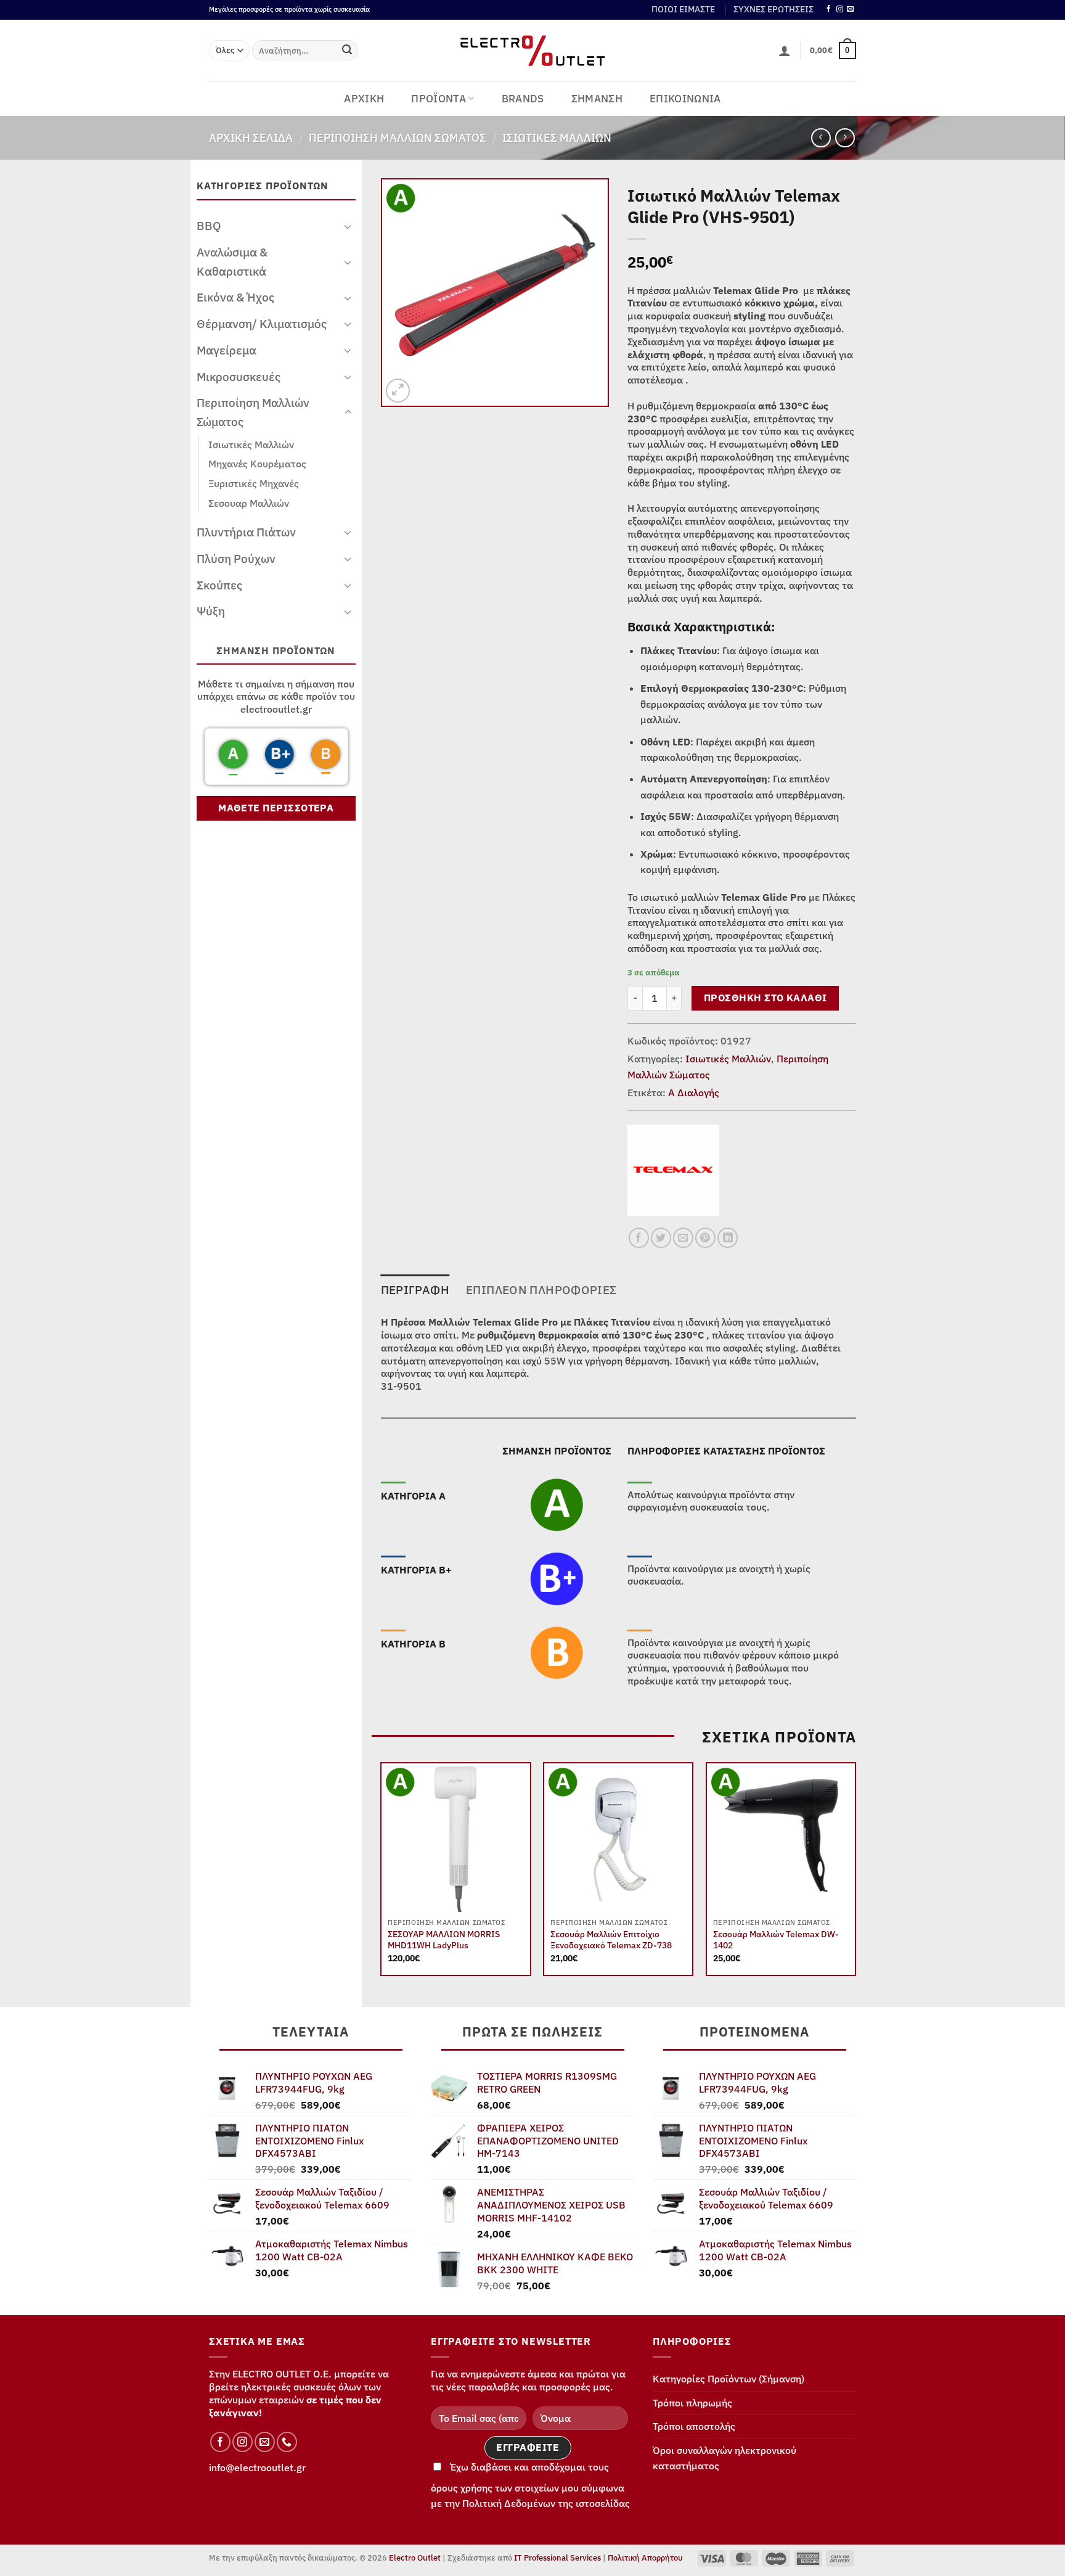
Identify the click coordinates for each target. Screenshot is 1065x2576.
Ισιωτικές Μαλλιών (557, 137)
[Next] (855, 1874)
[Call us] (287, 2442)
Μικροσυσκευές (239, 376)
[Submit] (347, 51)
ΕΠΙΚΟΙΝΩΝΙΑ (685, 99)
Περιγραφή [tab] (415, 1290)
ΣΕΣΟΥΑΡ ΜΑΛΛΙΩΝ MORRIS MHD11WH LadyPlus (444, 1940)
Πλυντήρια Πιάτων (246, 532)
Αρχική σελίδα (251, 137)
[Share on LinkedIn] (728, 1238)
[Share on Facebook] (639, 1238)
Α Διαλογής (694, 1093)
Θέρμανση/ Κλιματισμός (262, 323)
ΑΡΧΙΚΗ (364, 99)
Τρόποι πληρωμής (692, 2403)
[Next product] (821, 138)
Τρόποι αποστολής (694, 2426)
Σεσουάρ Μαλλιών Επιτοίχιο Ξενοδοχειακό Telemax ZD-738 (611, 1940)
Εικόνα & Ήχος (235, 297)
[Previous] (382, 1874)
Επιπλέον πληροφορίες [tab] (541, 1290)
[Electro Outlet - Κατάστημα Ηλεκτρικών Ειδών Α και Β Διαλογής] (533, 51)
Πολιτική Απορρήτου (645, 2558)
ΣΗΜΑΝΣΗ (597, 99)
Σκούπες (219, 585)
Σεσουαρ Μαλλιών (249, 503)
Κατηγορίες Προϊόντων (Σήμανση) (728, 2379)
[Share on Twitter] (661, 1238)
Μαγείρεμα (226, 350)
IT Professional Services (557, 2558)
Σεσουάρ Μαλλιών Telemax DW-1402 (776, 1940)
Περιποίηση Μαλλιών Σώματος (398, 137)
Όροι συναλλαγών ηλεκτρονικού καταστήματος (724, 2458)
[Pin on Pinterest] (705, 1238)
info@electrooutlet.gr (257, 2467)
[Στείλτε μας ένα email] (850, 9)
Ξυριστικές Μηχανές (254, 483)
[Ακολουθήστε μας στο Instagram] (840, 9)
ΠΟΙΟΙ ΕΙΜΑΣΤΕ (683, 9)
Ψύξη (211, 611)
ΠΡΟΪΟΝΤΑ (439, 99)
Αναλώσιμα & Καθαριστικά (232, 261)
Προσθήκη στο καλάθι (765, 998)
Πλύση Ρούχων (236, 558)
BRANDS (523, 99)
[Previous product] (845, 138)
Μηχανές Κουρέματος (257, 464)
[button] (785, 51)
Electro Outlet (415, 2558)
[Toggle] (348, 226)
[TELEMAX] (673, 1170)
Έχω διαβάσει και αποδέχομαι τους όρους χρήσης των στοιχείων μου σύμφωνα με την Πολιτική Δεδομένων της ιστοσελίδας (530, 2485)
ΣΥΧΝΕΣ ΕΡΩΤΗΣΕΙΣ (773, 9)
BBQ (209, 225)
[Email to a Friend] (683, 1238)
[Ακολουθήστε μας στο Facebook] (829, 9)
